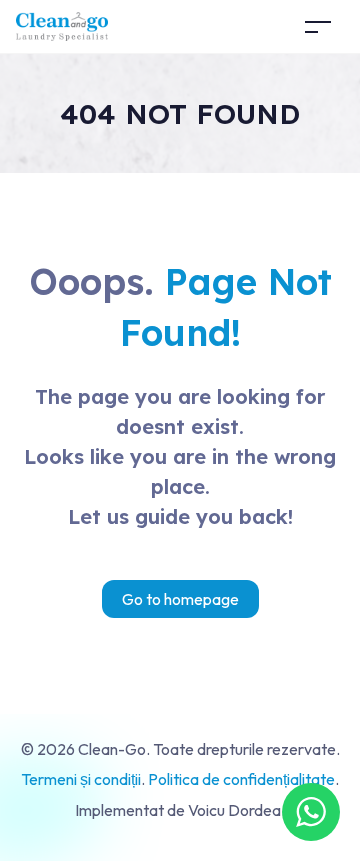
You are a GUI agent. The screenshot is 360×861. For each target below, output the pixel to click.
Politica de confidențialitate (241, 779)
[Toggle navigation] (318, 26)
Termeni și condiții (81, 779)
